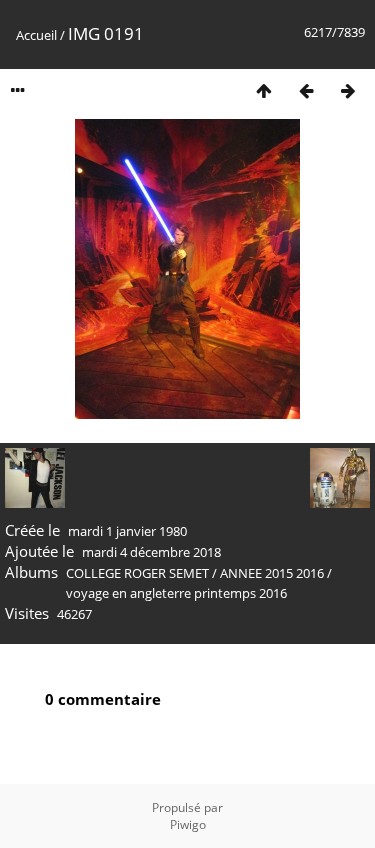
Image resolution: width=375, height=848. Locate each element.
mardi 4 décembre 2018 (151, 552)
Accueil (36, 35)
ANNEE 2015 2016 (272, 573)
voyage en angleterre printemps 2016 (176, 593)
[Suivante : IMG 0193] (348, 90)
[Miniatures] (264, 90)
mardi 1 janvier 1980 (127, 531)
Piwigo (188, 824)
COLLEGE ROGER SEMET (137, 573)
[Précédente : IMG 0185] (306, 90)
